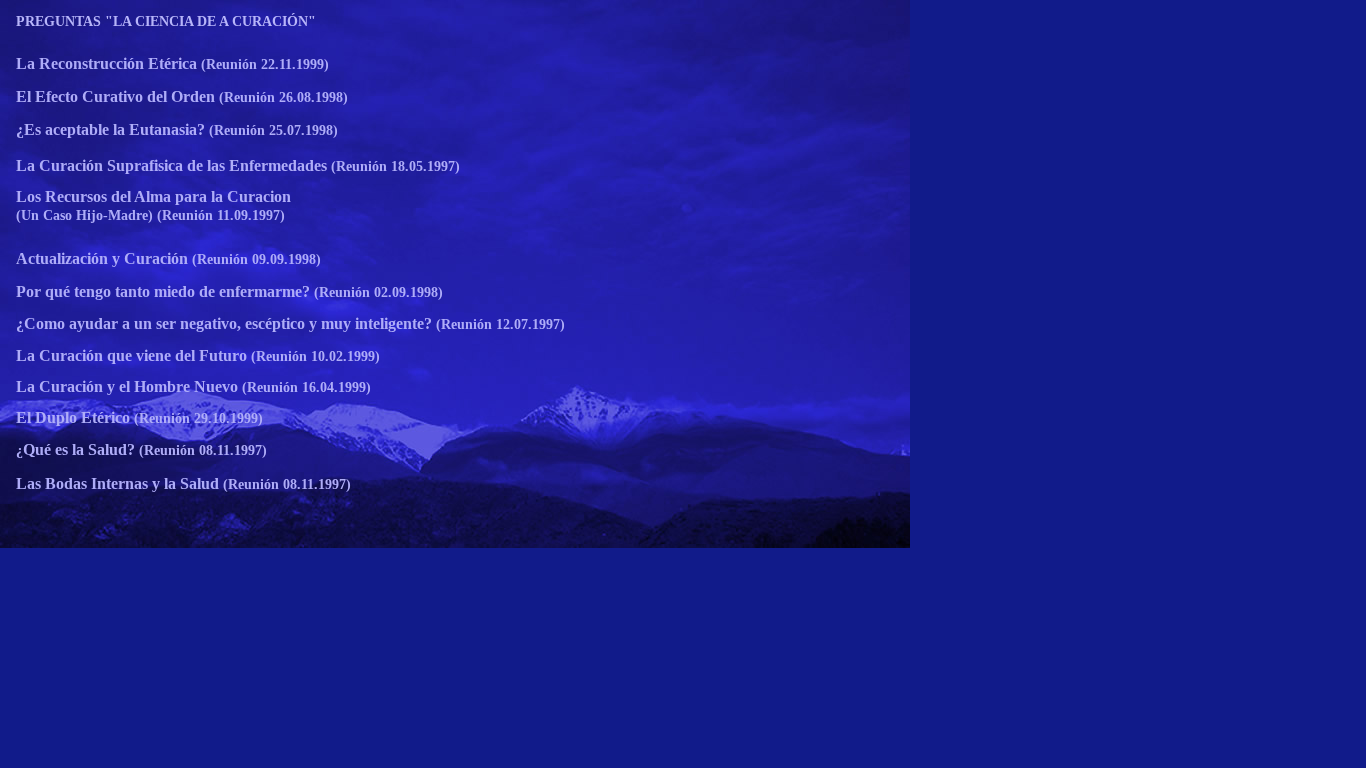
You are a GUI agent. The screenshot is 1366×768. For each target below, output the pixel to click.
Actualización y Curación (102, 258)
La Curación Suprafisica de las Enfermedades (171, 165)
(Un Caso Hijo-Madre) (84, 215)
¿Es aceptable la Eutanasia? (110, 129)
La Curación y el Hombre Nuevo (127, 386)
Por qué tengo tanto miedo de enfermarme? (165, 291)
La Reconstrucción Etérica (106, 63)
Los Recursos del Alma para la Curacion (153, 196)
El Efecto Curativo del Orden (115, 96)
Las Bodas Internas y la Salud (117, 483)
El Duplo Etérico (73, 417)
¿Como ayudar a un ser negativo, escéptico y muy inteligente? (224, 323)
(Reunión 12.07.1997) (498, 324)
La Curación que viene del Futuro (131, 355)
